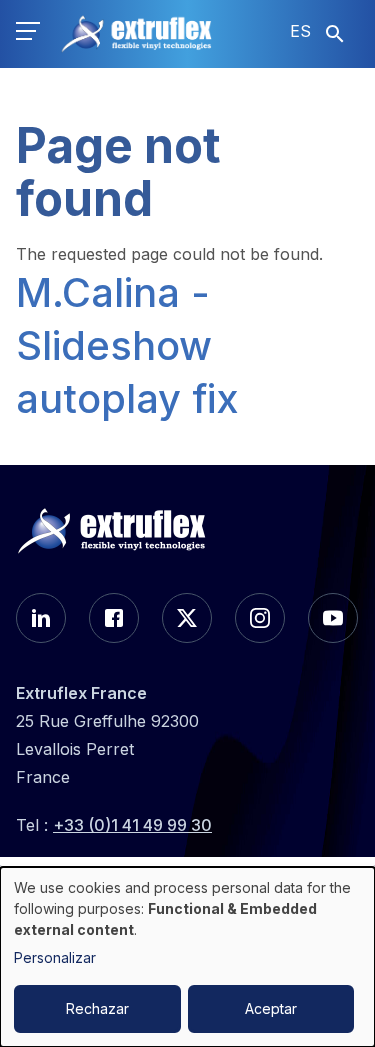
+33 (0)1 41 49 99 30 (132, 825)
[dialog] (187, 957)
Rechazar (97, 1008)
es (300, 31)
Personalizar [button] (55, 957)
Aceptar (271, 1008)
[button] (28, 34)
